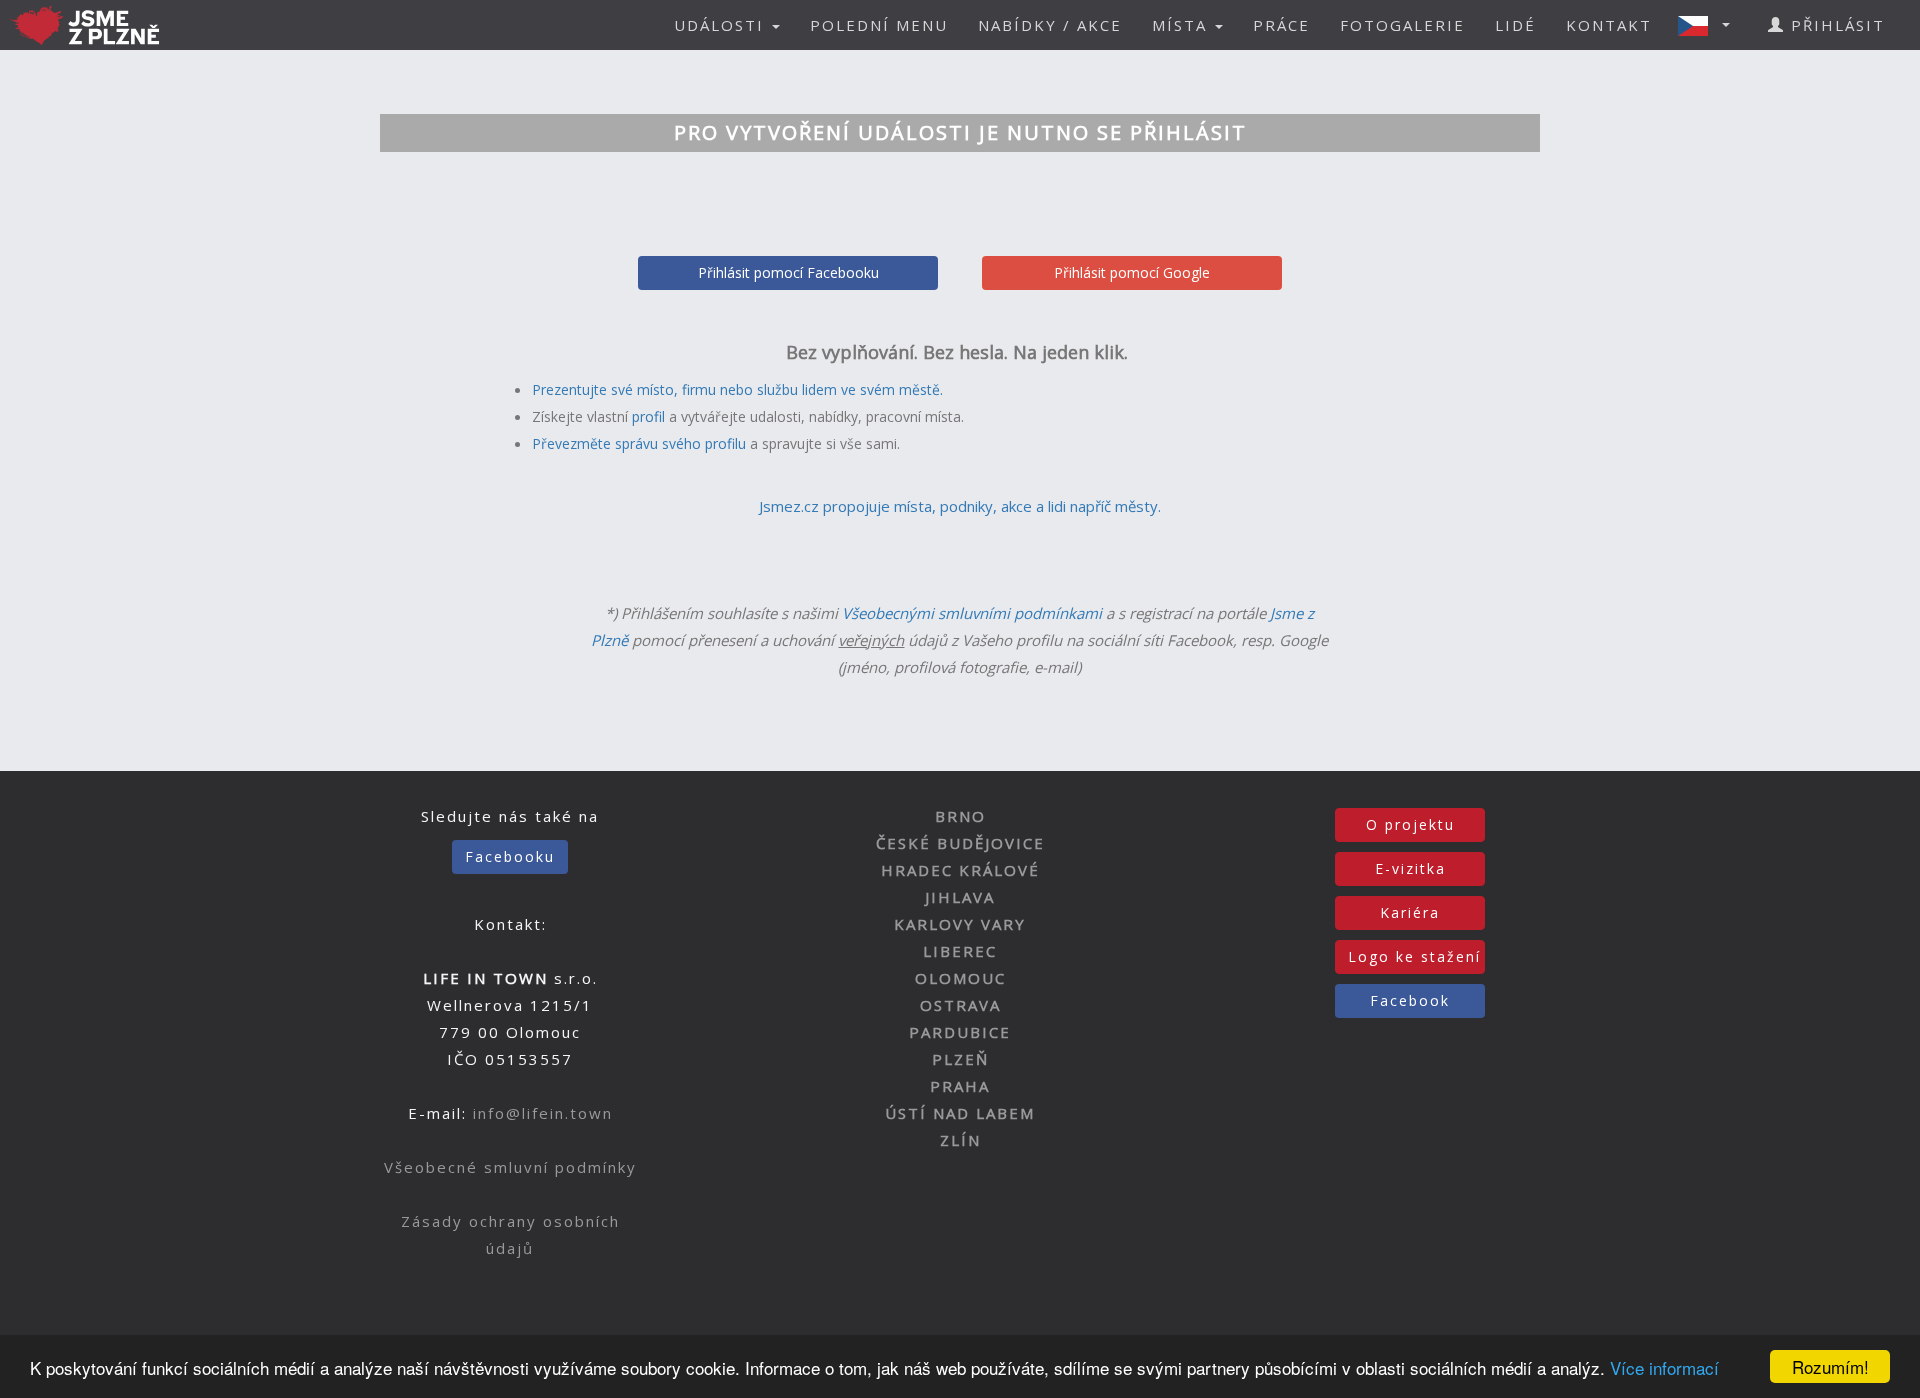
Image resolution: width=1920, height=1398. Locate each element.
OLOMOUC (960, 978)
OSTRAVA (960, 1005)
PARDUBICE (960, 1032)
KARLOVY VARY (960, 924)
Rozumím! (1830, 1366)
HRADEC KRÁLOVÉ (960, 870)
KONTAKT (1609, 25)
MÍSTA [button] (1182, 25)
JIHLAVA (960, 897)
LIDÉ (1515, 25)
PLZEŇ (960, 1059)
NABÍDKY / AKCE (1050, 25)
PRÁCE (1281, 25)
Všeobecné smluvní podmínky (510, 1167)
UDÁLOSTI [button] (722, 25)
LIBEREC (960, 951)
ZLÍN (960, 1140)
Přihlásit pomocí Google (1132, 272)
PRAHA (960, 1086)
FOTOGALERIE (1402, 25)
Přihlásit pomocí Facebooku (788, 272)
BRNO (960, 816)
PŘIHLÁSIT (1835, 25)
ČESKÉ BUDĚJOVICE (960, 843)
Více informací (1664, 1367)
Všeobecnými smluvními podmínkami (972, 613)
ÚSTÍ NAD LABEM (960, 1113)
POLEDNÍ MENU (879, 25)
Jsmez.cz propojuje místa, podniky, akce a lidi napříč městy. (960, 506)
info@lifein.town (543, 1113)
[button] (1710, 25)
